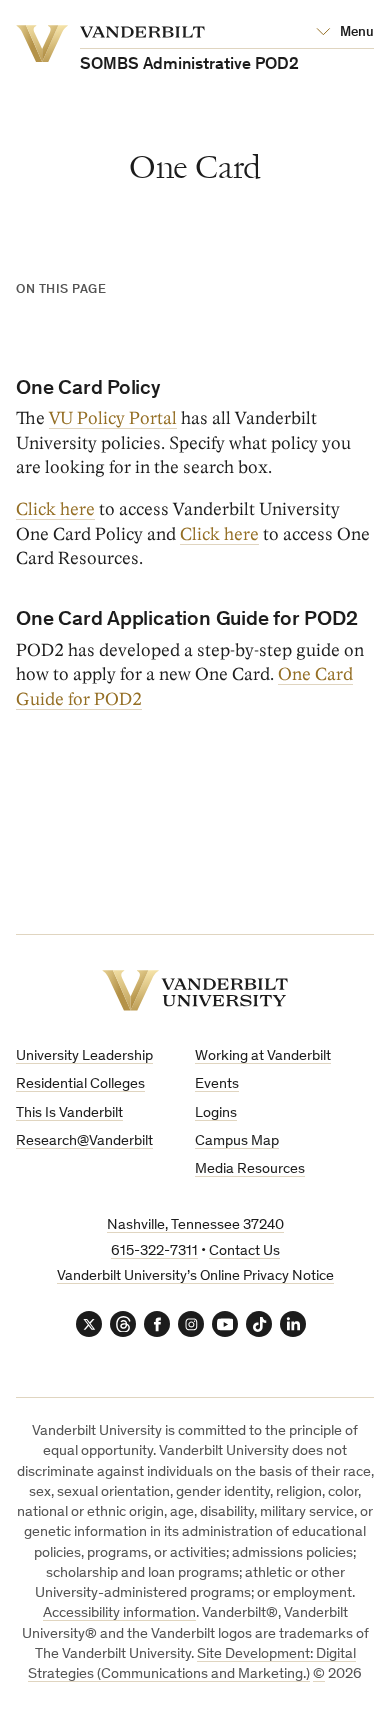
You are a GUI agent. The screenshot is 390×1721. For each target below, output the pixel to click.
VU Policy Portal (113, 418)
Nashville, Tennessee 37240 (195, 1225)
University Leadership (84, 1056)
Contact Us (244, 1251)
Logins (216, 1113)
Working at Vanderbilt (263, 1056)
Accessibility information (119, 1613)
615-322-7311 (154, 1251)
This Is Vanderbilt (69, 1113)
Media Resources (250, 1169)
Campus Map (237, 1141)
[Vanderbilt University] (195, 990)
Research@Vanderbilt (84, 1141)
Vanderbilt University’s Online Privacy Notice (195, 1276)
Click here (55, 509)
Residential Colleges (80, 1084)
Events (217, 1084)
